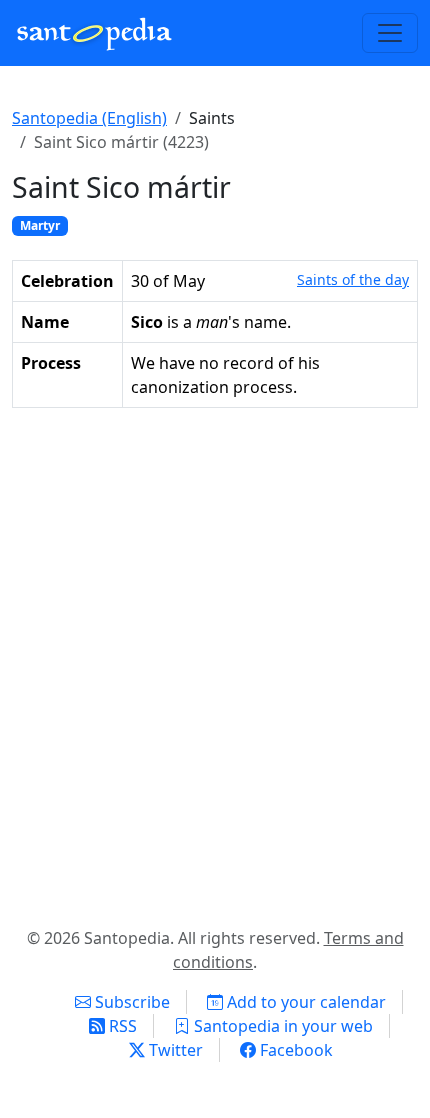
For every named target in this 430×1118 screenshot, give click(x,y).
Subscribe (130, 1002)
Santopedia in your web (281, 1026)
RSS (121, 1026)
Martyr (40, 225)
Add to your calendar (304, 1002)
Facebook (294, 1050)
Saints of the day (353, 279)
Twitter (174, 1050)
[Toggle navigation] (390, 33)
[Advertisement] (215, 663)
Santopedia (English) (89, 118)
